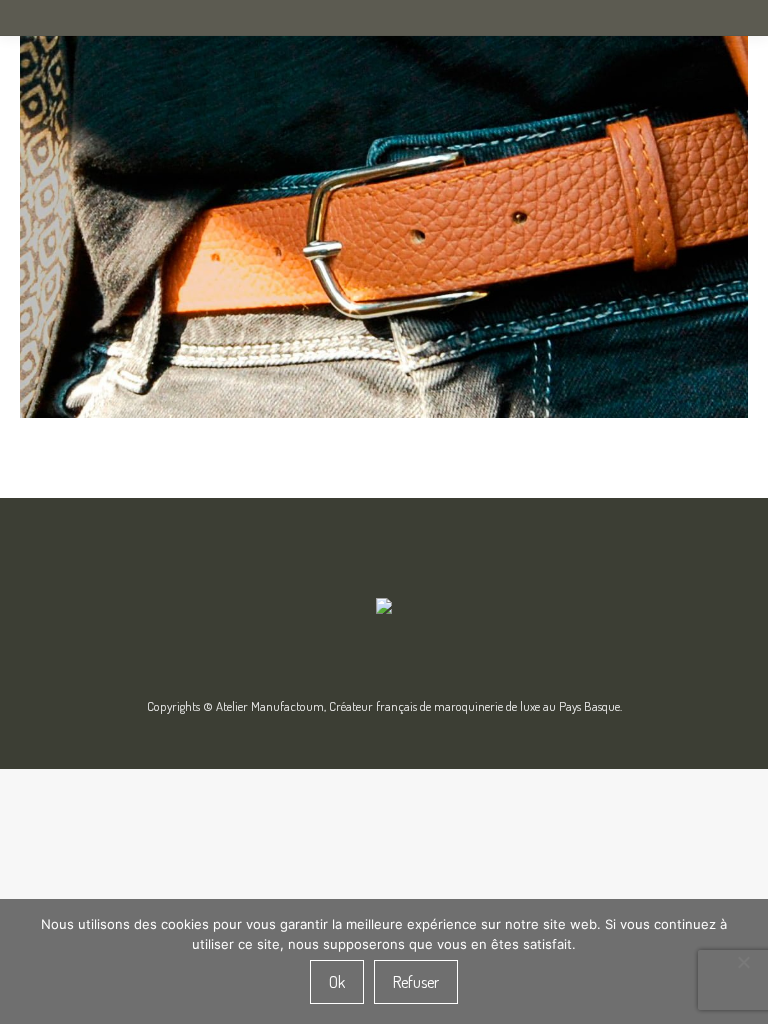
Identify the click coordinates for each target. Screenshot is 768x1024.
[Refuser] (743, 962)
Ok (337, 982)
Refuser (416, 982)
